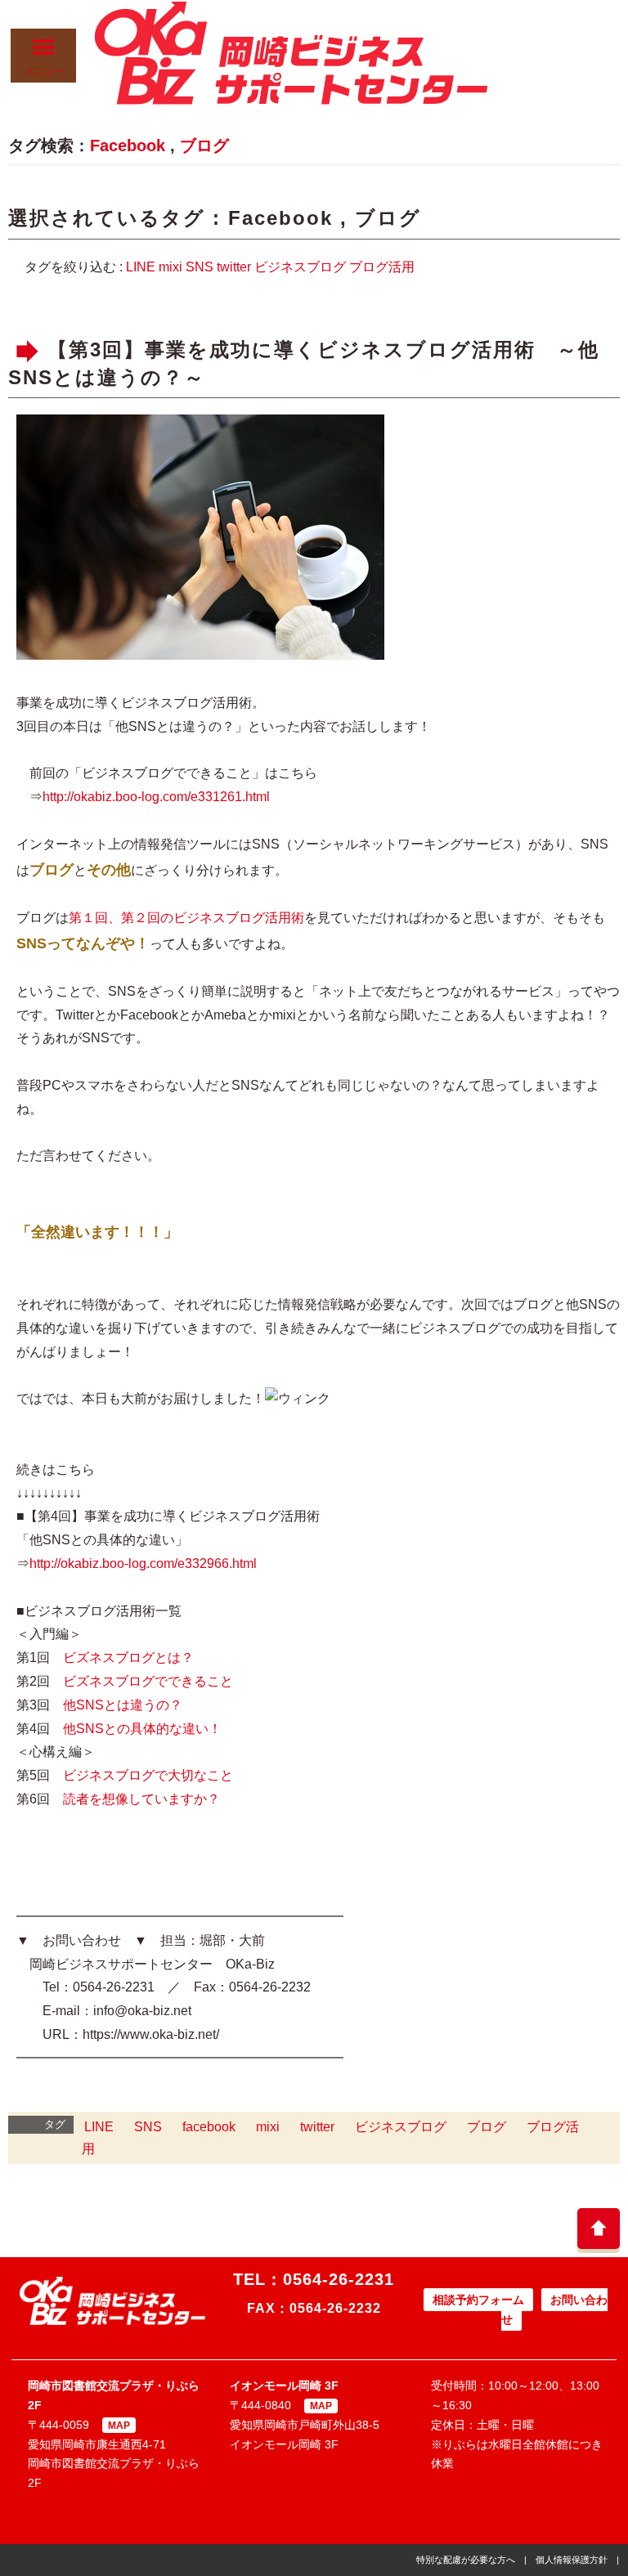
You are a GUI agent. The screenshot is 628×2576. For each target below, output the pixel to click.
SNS (200, 267)
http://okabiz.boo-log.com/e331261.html (156, 797)
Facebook (128, 146)
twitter (234, 267)
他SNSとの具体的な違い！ (142, 1729)
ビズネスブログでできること (148, 1681)
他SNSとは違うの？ (123, 1705)
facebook (209, 2127)
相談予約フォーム (478, 2300)
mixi (170, 267)
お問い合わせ (554, 2309)
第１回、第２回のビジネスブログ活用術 (186, 918)
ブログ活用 (382, 267)
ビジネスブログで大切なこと (148, 1775)
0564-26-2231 (339, 2279)
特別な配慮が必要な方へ (466, 2560)
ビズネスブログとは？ (128, 1658)
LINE (141, 267)
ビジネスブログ (300, 267)
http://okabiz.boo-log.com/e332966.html (143, 1564)
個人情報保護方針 (572, 2560)
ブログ (204, 146)
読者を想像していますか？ (141, 1799)
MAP (119, 2426)
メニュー (43, 71)
